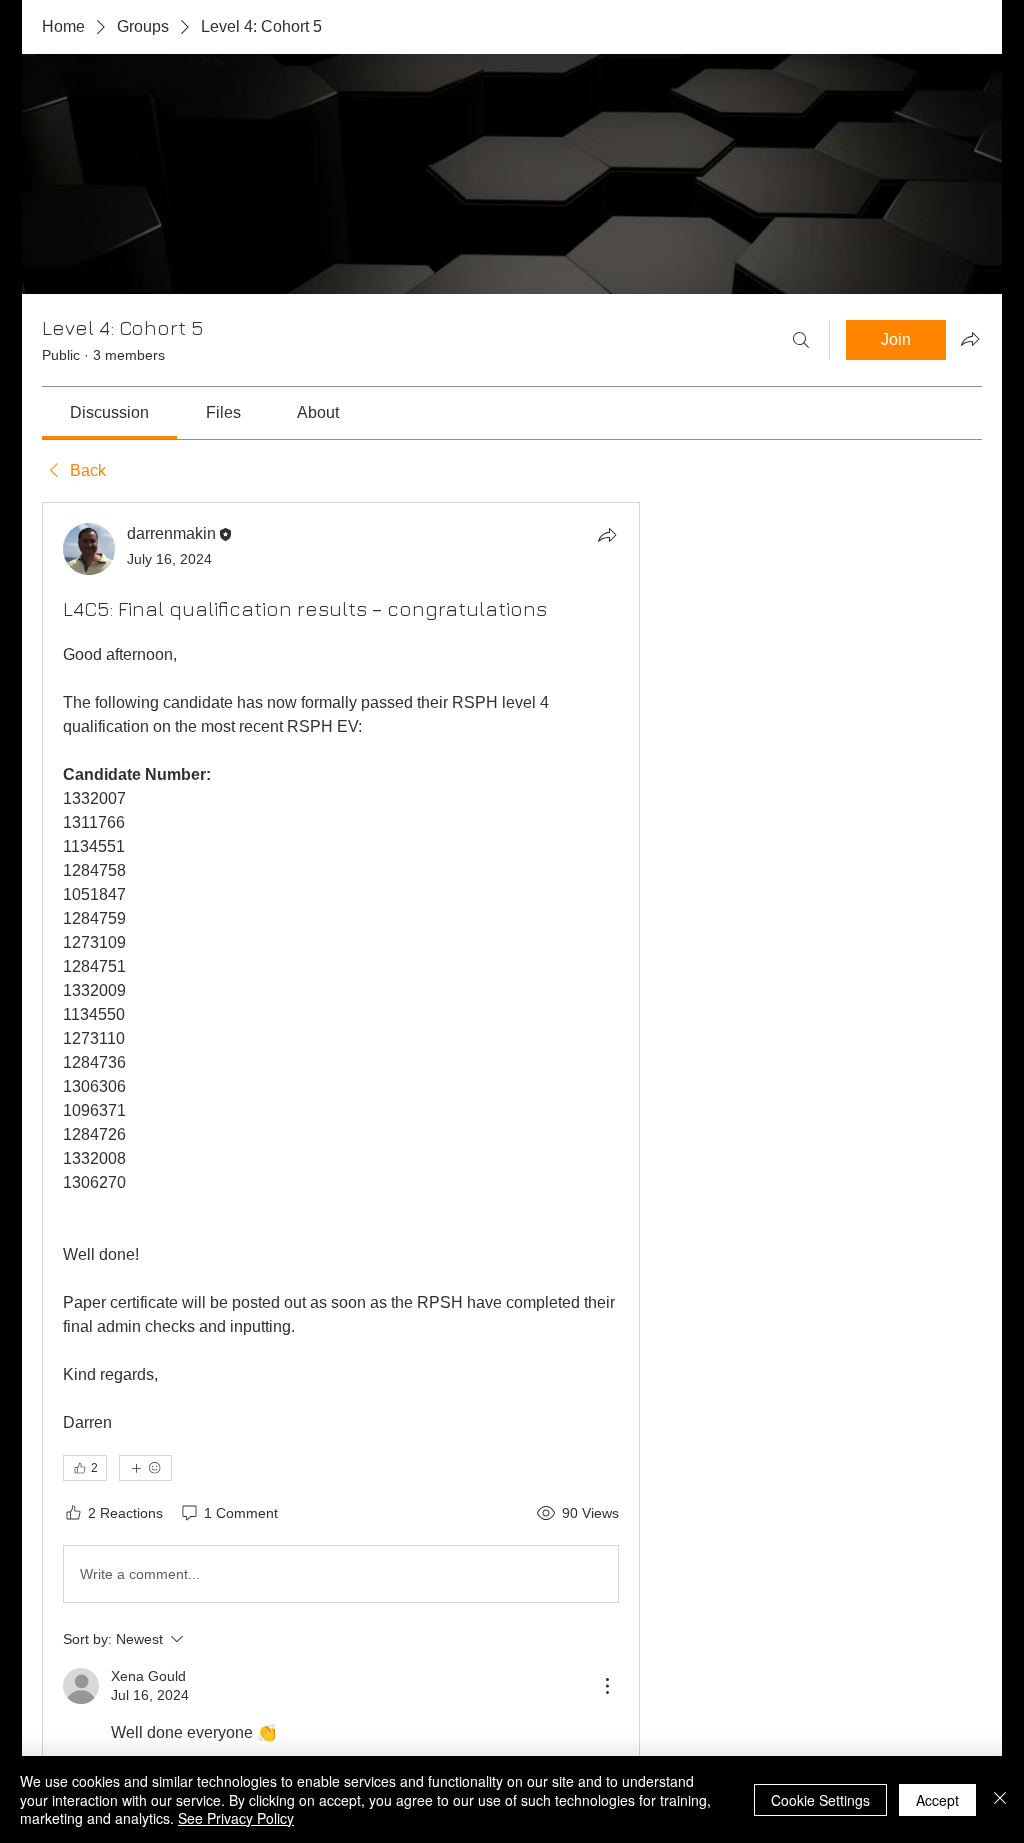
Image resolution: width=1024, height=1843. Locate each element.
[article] (341, 1152)
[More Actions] (607, 1686)
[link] (109, 412)
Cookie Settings (820, 1800)
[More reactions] (145, 1468)
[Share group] (970, 339)
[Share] (607, 535)
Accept (937, 1800)
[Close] (1000, 1799)
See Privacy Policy (236, 1818)
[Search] (801, 340)
